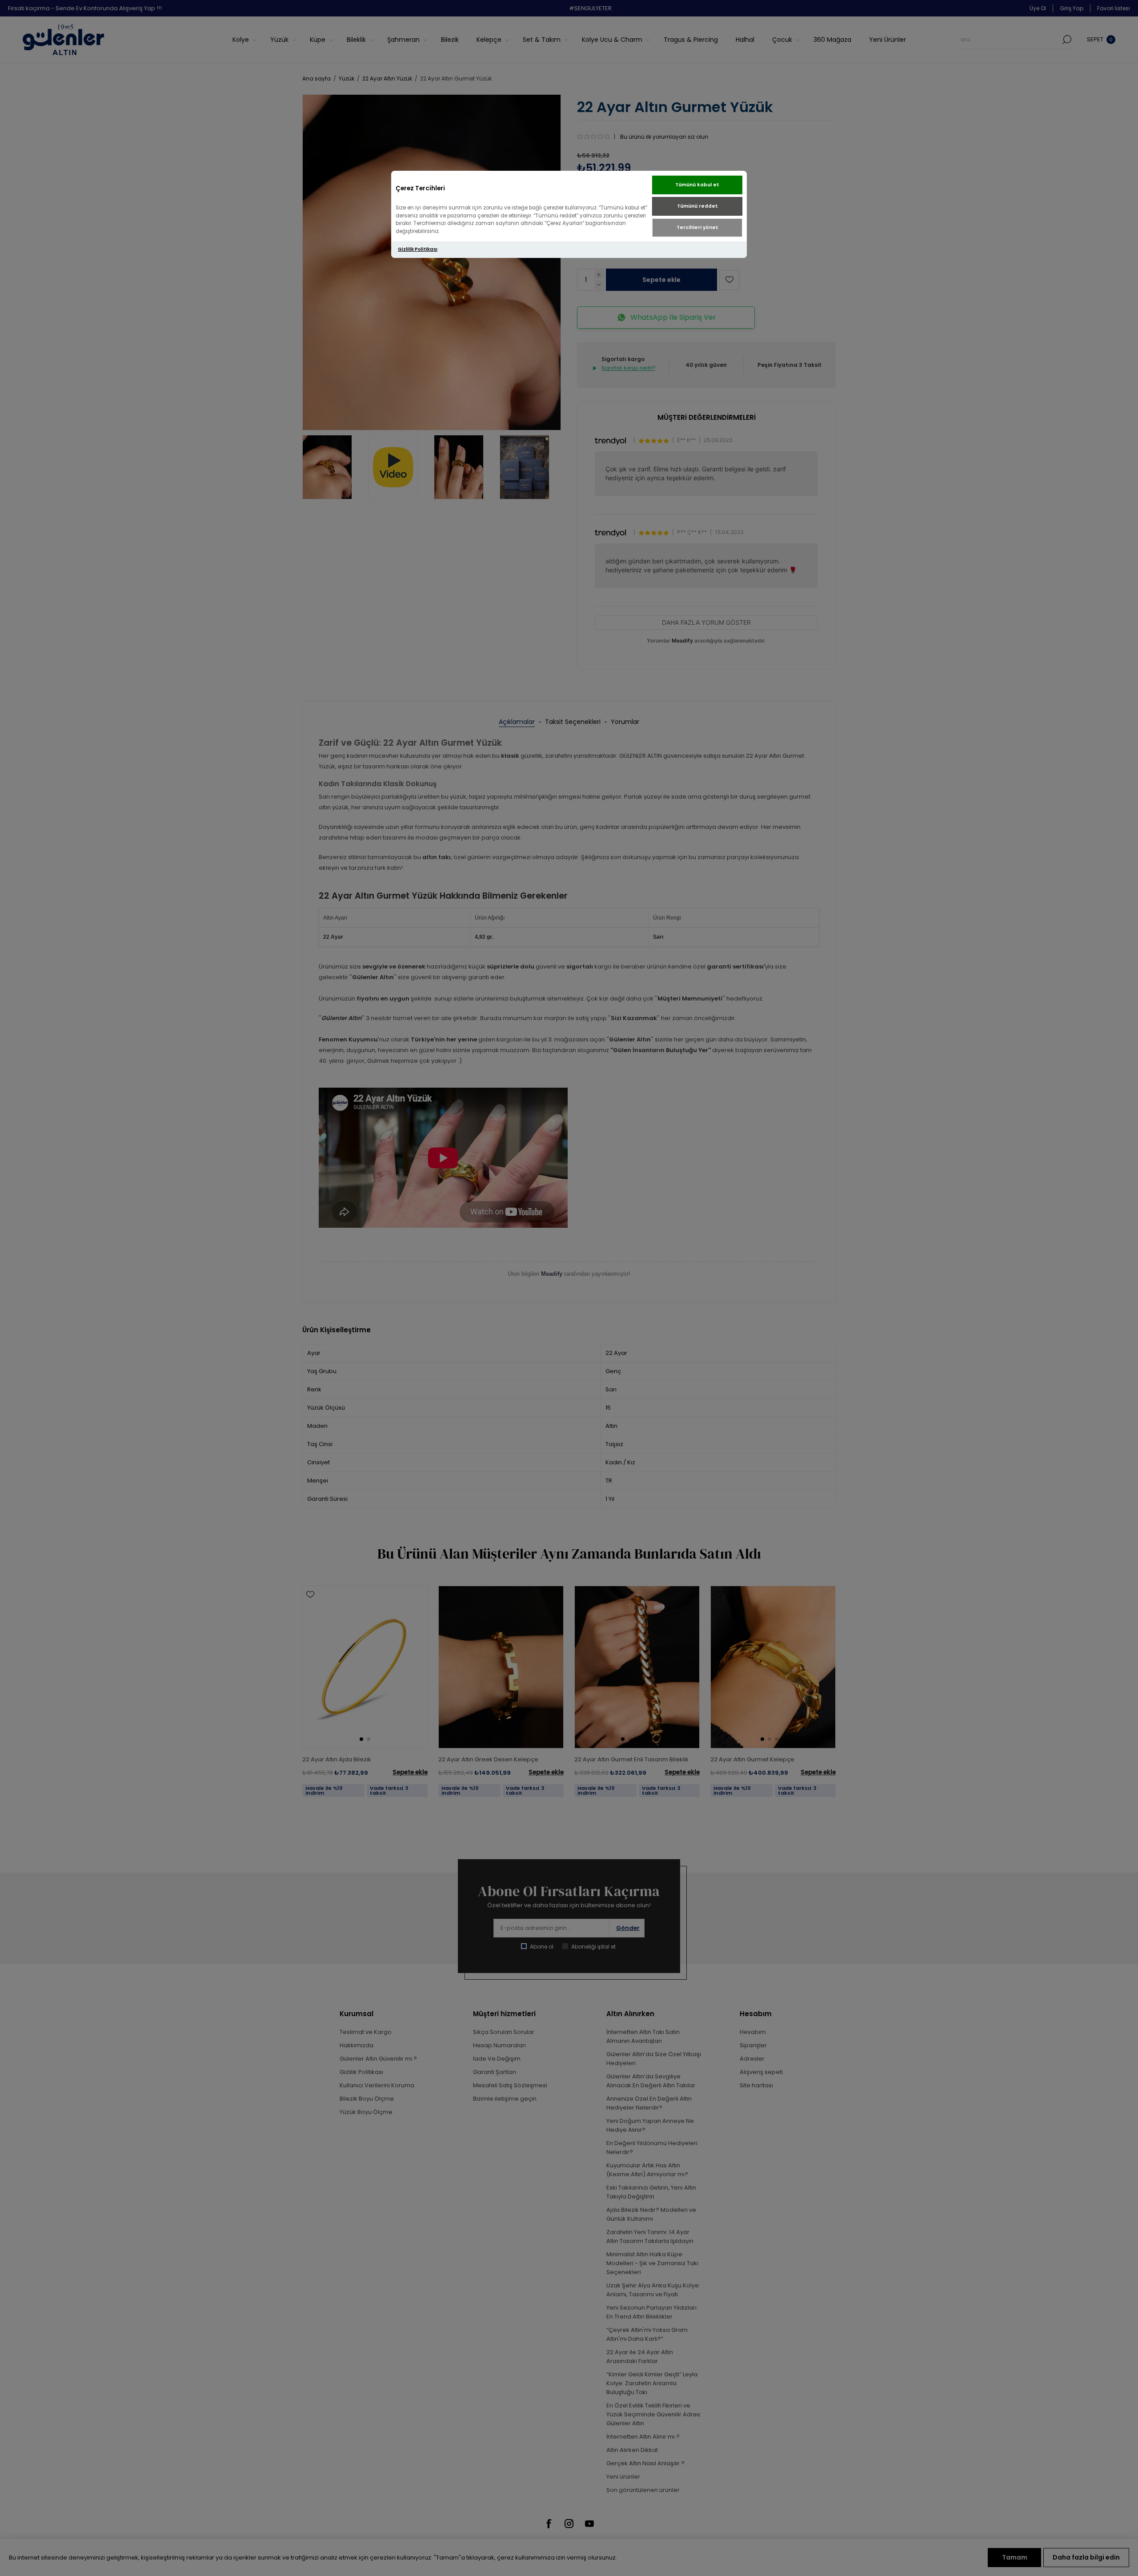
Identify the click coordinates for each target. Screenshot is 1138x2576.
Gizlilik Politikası (418, 249)
